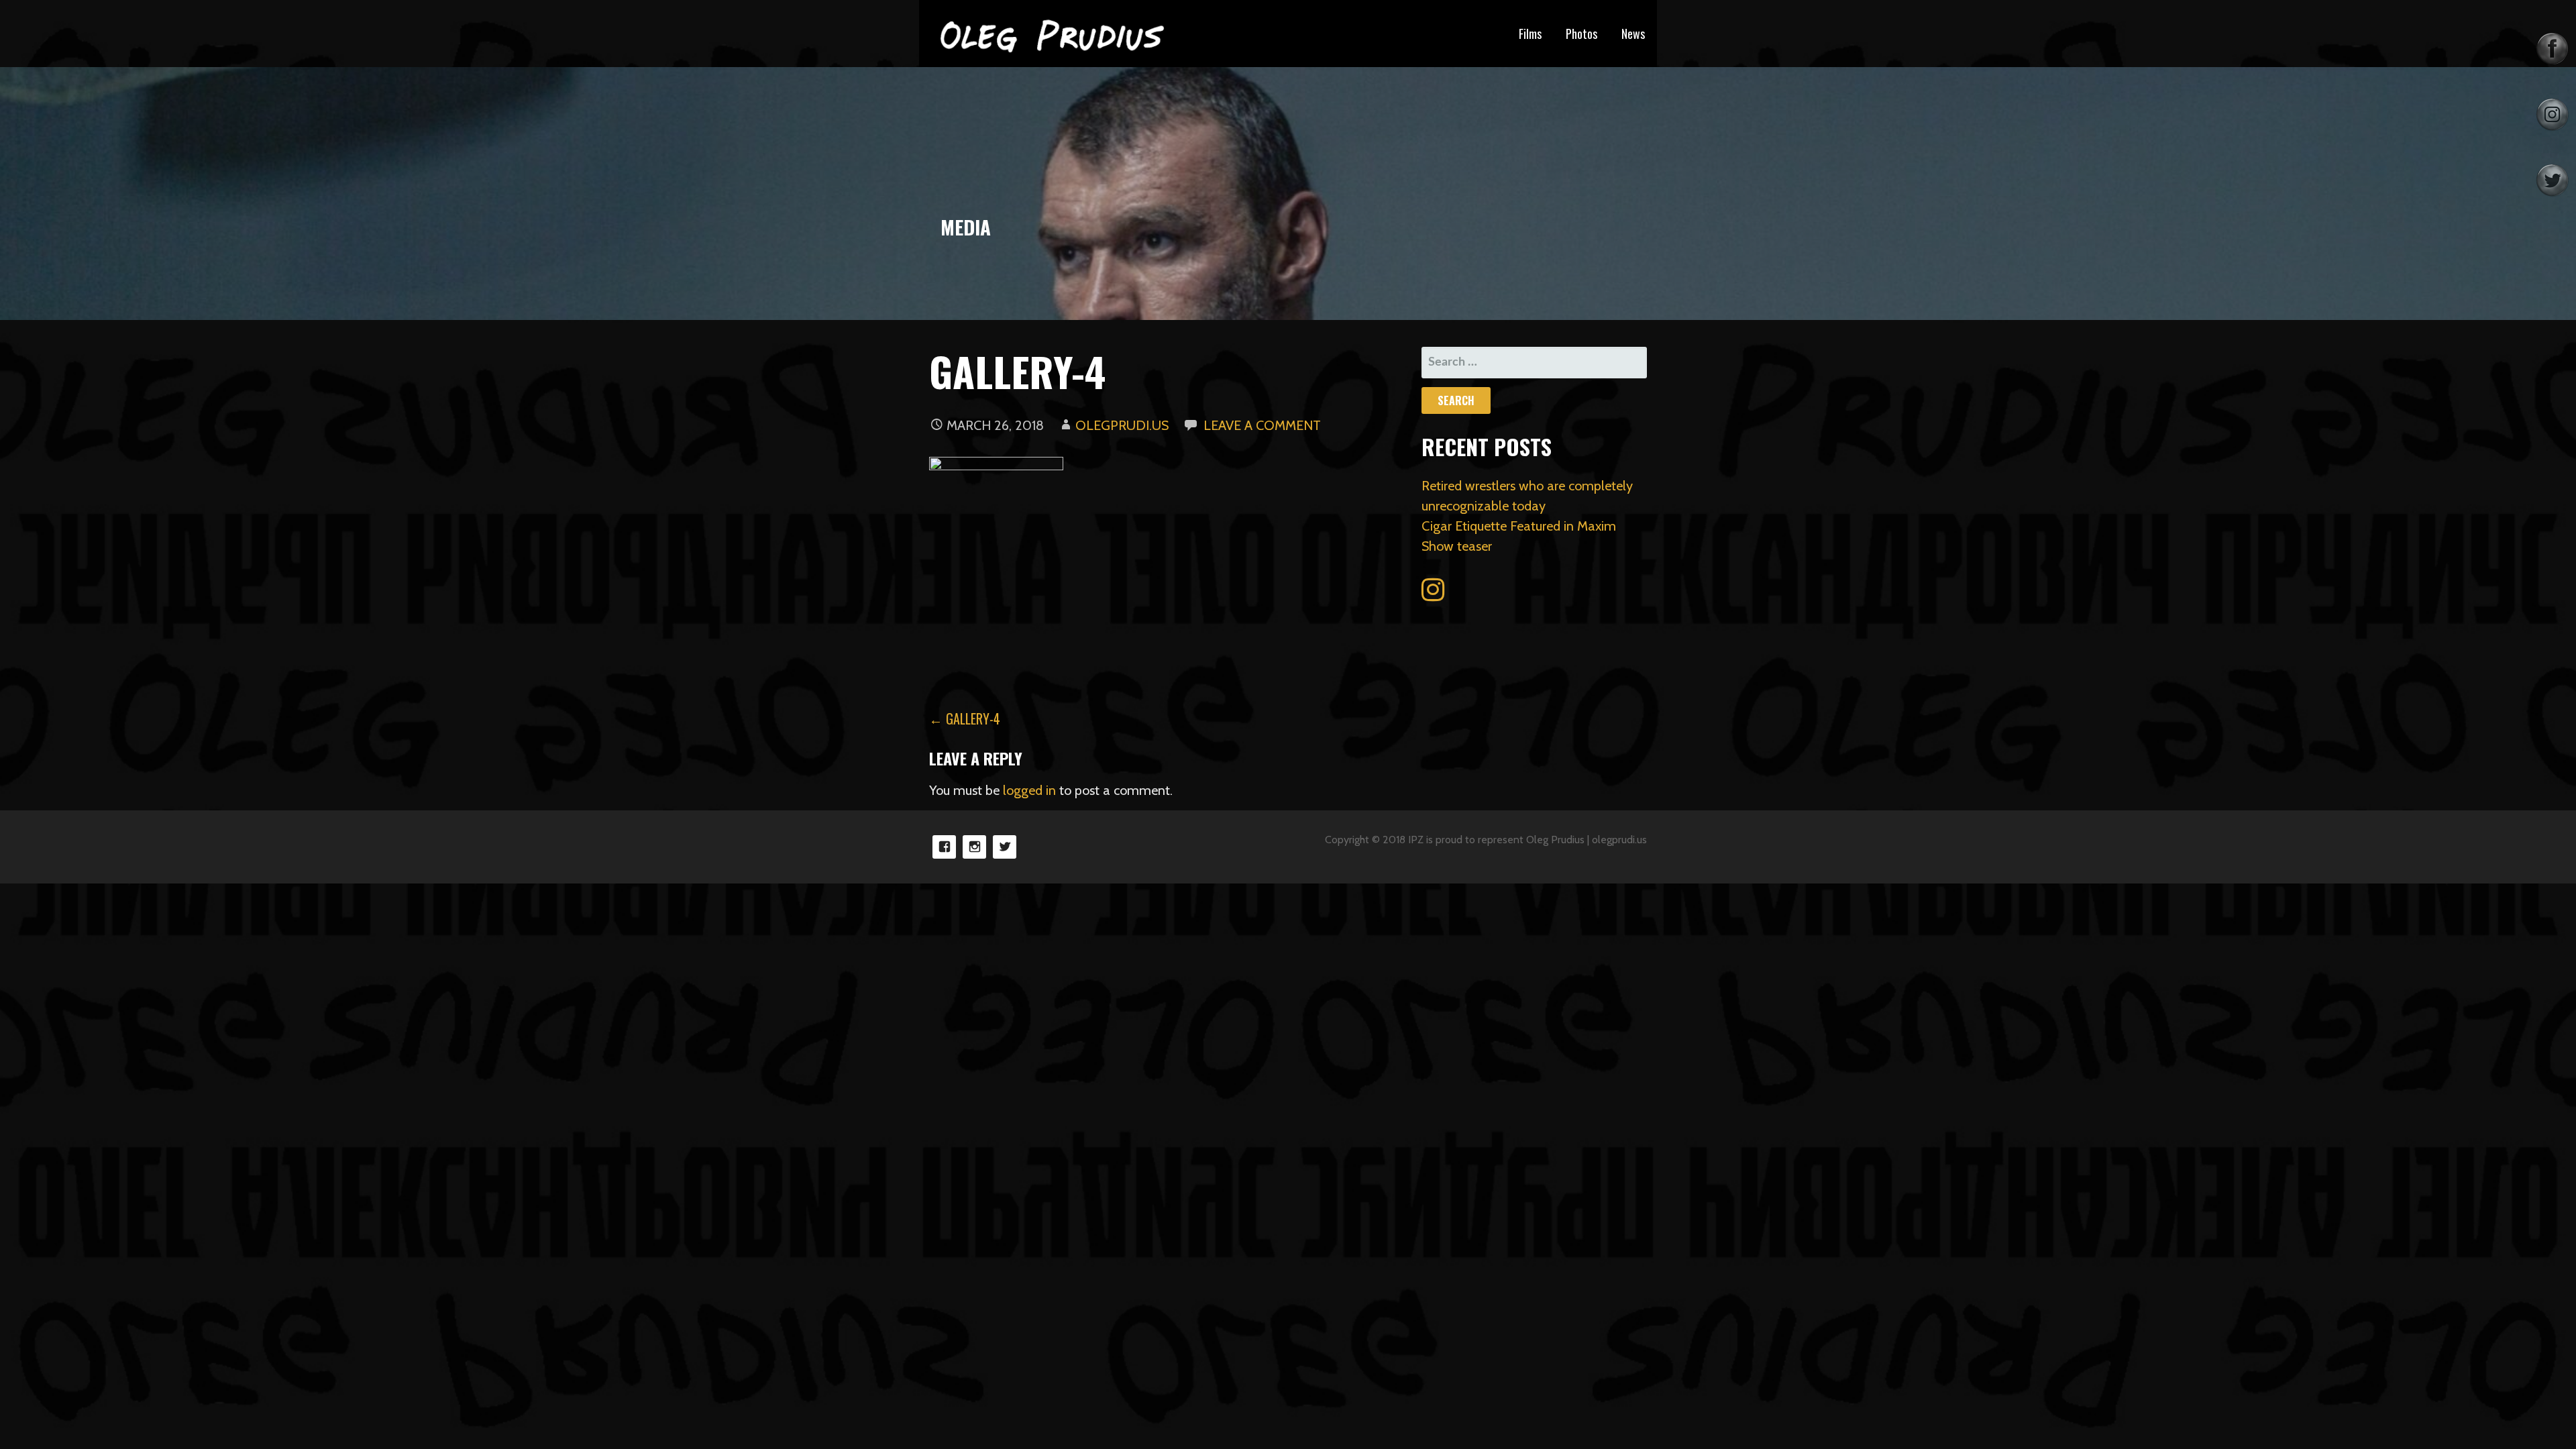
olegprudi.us (1122, 425)
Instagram (974, 847)
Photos (1581, 34)
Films (1530, 34)
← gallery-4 (965, 718)
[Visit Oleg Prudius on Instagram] (1433, 594)
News (1633, 34)
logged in (1029, 790)
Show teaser (1457, 546)
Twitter (1005, 847)
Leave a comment (1262, 425)
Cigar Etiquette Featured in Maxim (1519, 526)
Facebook (944, 847)
